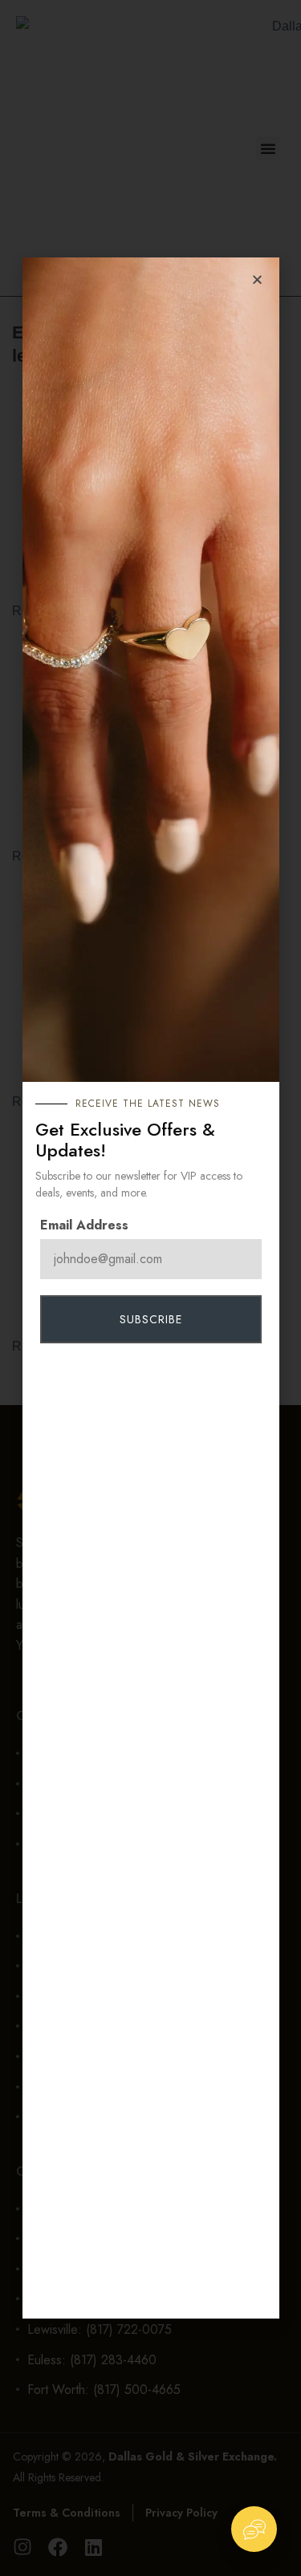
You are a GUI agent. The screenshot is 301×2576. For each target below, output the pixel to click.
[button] (257, 279)
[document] (150, 1288)
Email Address (84, 1225)
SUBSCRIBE (151, 1319)
